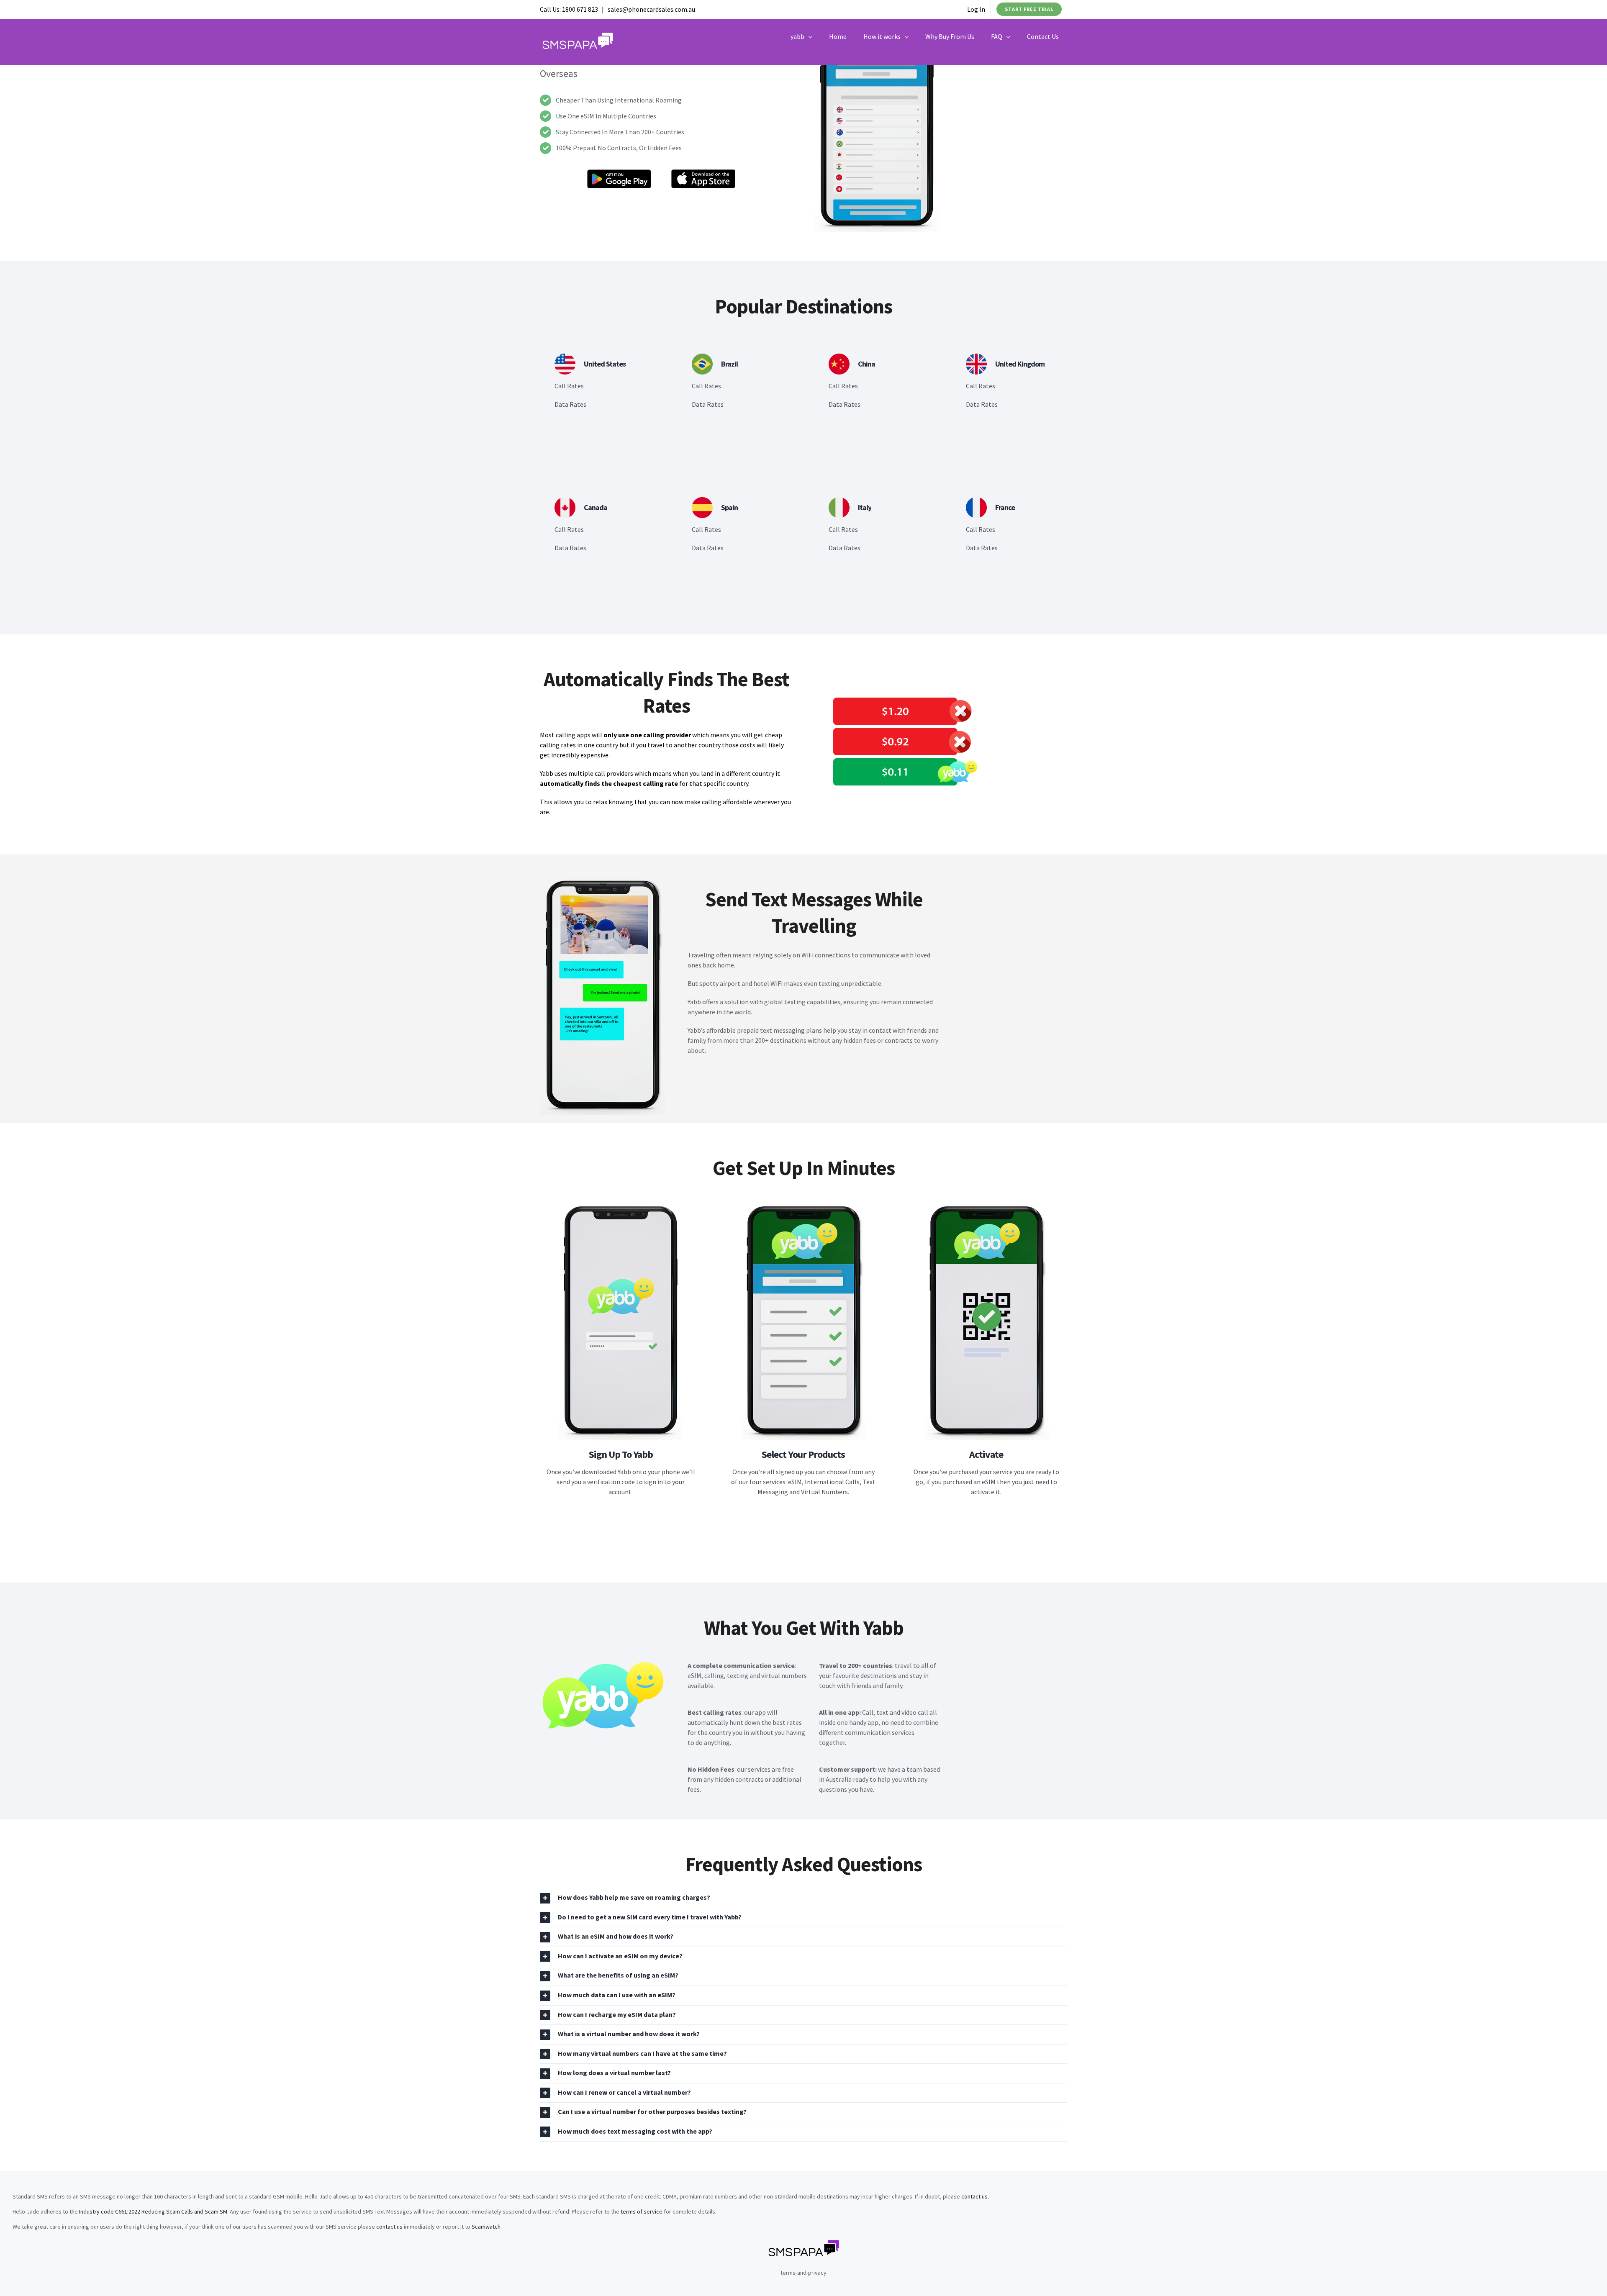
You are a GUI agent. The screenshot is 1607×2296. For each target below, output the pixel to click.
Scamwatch (486, 2227)
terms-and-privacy (803, 2273)
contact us (974, 2196)
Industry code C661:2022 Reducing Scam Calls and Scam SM (153, 2211)
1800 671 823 (580, 9)
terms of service (642, 2211)
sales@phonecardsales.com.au (651, 9)
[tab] (803, 1898)
